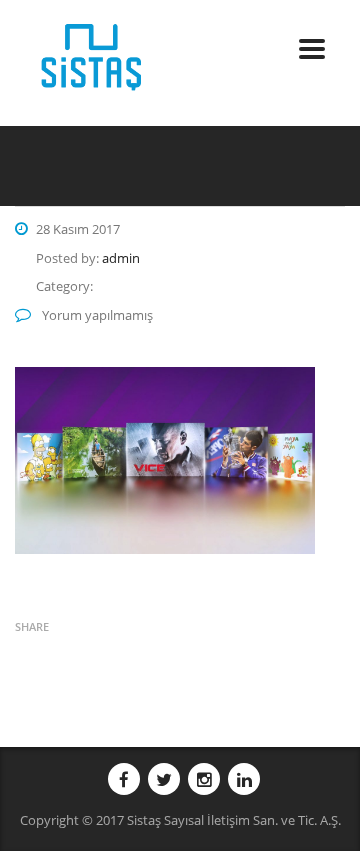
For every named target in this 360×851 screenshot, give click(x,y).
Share (32, 626)
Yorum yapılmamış (96, 315)
